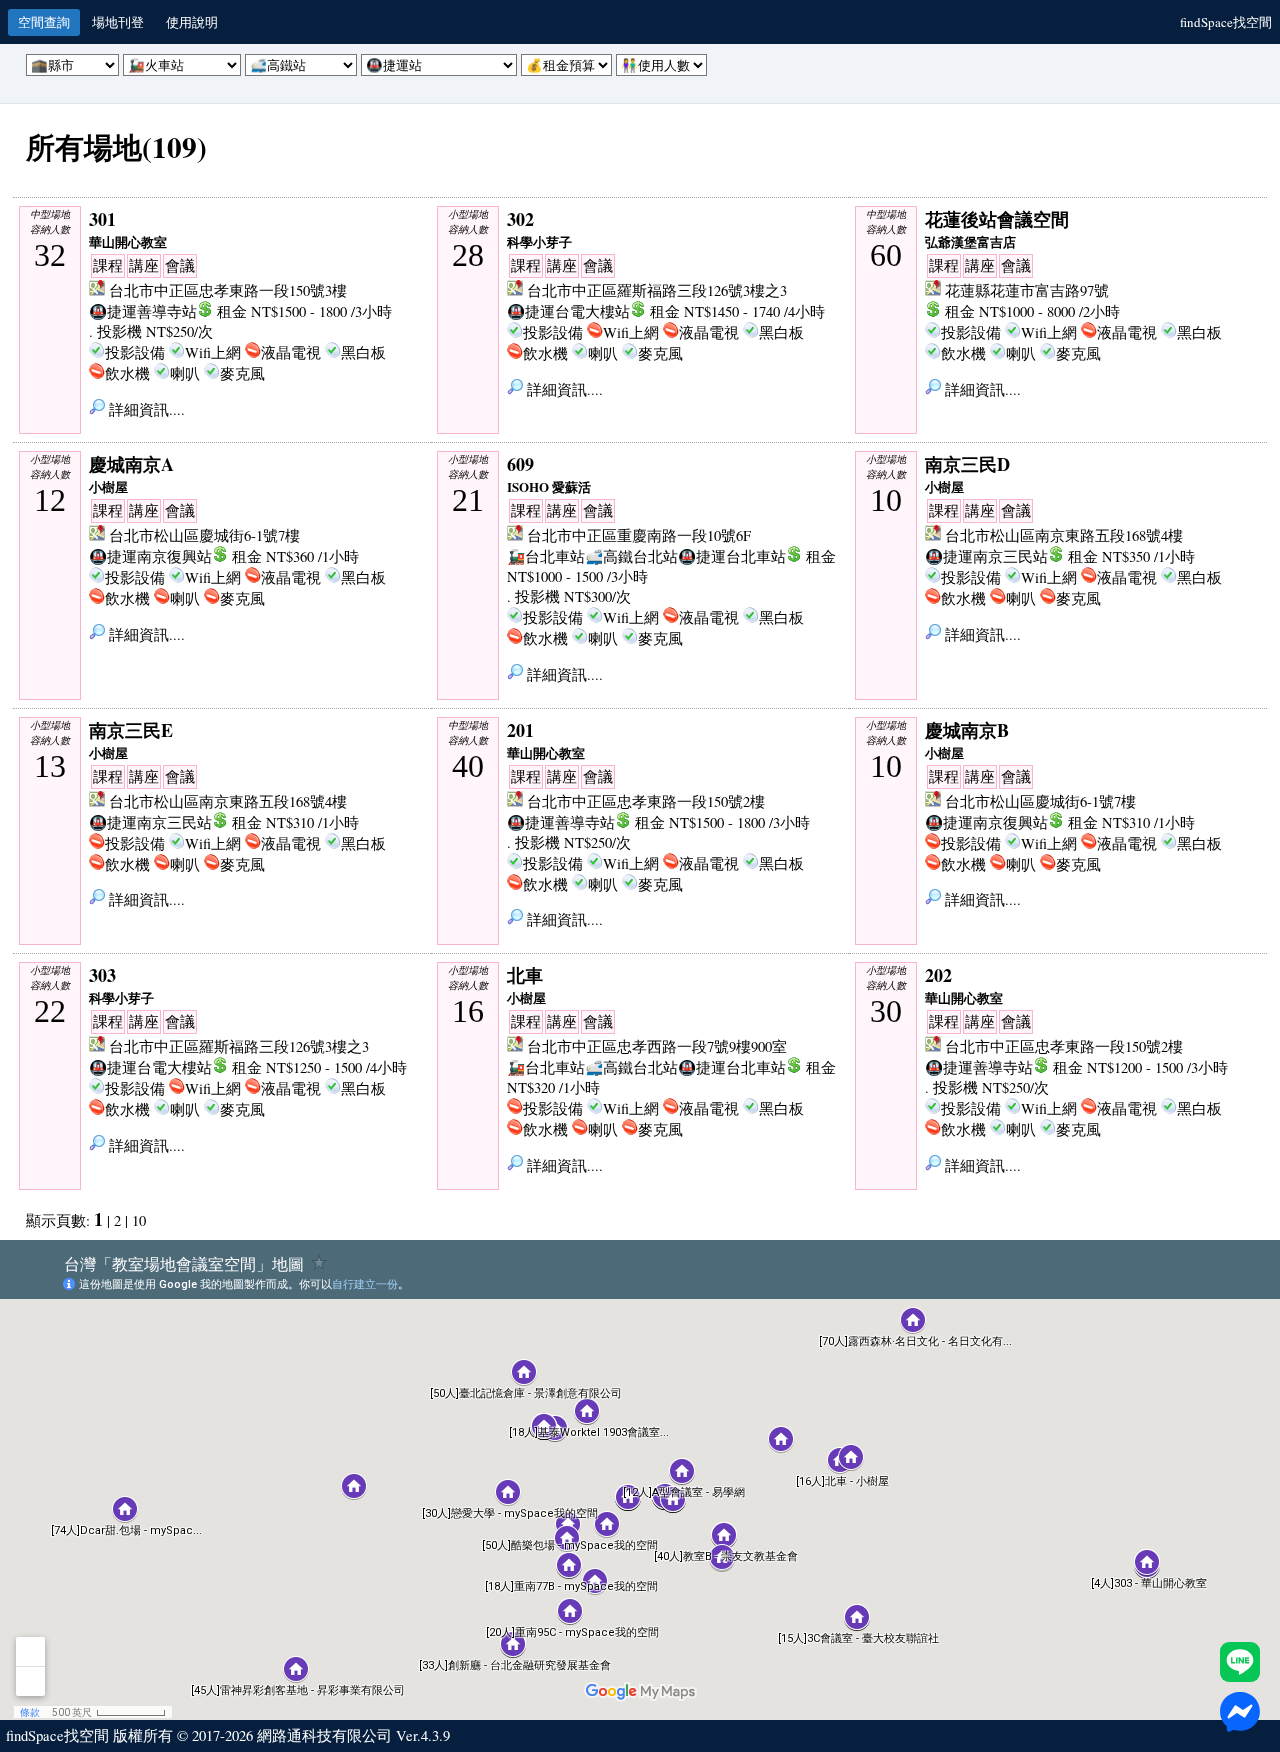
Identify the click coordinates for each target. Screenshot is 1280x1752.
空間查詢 (44, 22)
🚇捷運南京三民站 (986, 556)
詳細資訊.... (145, 409)
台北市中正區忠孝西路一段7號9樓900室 (657, 1046)
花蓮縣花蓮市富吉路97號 (1027, 290)
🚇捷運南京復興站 (150, 556)
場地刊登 (118, 22)
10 (139, 1220)
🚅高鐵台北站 (631, 556)
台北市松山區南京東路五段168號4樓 (1064, 535)
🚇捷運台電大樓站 (568, 311)
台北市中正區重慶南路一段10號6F (639, 535)
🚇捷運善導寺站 (143, 311)
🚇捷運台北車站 (732, 556)
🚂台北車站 (546, 556)
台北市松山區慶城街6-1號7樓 (204, 535)
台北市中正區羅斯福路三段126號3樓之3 (657, 290)
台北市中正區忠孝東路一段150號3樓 (228, 290)
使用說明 (192, 22)
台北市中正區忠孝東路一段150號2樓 (646, 801)
